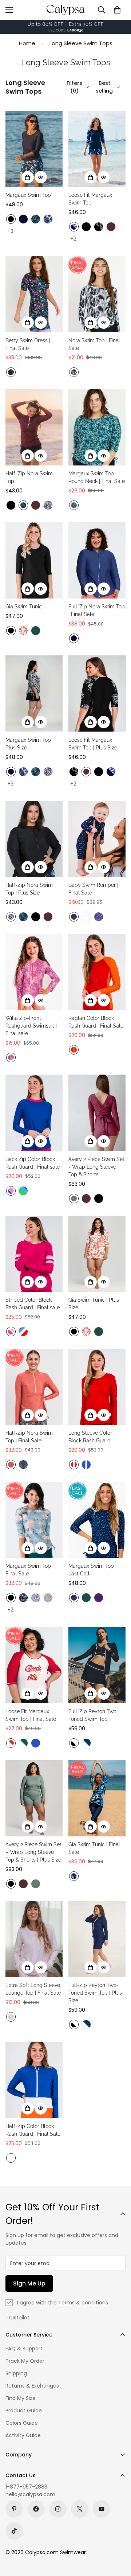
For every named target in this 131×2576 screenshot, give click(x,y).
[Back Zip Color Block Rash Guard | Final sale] (34, 1113)
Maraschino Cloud (74, 1465)
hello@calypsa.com (30, 2494)
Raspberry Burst (11, 1057)
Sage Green (74, 1199)
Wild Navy (48, 505)
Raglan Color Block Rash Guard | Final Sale (96, 1022)
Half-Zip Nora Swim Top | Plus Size (29, 889)
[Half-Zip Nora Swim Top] (34, 427)
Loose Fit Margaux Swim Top (90, 199)
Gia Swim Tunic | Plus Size (94, 1304)
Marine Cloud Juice (11, 2158)
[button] (117, 10)
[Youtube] (102, 2509)
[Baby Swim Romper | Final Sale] (97, 839)
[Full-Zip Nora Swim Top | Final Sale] (97, 560)
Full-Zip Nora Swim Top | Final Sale (97, 610)
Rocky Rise (74, 372)
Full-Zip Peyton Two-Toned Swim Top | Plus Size (95, 1993)
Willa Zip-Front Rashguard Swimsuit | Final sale (31, 1026)
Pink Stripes (11, 2017)
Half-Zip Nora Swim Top (29, 477)
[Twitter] (80, 2509)
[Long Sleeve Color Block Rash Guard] (97, 1387)
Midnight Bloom (74, 1876)
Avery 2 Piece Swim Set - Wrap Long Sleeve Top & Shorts (96, 1167)
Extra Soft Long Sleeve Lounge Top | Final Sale (33, 1989)
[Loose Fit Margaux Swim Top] (97, 149)
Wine (111, 227)
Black (11, 219)
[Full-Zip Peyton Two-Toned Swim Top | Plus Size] (97, 1939)
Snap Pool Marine (23, 1191)
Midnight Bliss (23, 1598)
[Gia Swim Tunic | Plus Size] (97, 1254)
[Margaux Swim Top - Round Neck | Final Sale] (97, 427)
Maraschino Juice (74, 1050)
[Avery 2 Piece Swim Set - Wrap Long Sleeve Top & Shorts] (97, 1113)
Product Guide (24, 2411)
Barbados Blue (36, 219)
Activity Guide (23, 2435)
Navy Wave (48, 219)
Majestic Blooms (11, 372)
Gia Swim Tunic (24, 607)
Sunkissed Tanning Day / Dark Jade (23, 1743)
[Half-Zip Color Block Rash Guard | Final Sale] (34, 2080)
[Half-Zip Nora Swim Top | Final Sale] (34, 1387)
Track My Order (25, 2361)
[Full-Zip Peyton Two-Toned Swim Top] (97, 1665)
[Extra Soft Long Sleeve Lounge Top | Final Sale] (34, 1939)
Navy (23, 219)
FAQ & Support (24, 2349)
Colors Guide (22, 2423)
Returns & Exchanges (32, 2386)
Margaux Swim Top (28, 195)
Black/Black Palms (99, 227)
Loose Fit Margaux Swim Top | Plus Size (93, 744)
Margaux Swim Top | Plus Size (29, 744)
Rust (11, 1465)
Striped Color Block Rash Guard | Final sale (33, 1304)
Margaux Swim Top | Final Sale (29, 1570)
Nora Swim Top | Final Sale (94, 344)
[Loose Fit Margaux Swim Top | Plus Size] (97, 693)
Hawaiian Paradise (48, 1598)
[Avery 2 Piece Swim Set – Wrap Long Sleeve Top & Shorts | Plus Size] (34, 1798)
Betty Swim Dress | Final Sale (28, 344)
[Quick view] (41, 177)
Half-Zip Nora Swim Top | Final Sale (29, 1437)
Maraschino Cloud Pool (23, 1332)
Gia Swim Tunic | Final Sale (94, 1848)
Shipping (16, 2373)
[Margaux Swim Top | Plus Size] (34, 693)
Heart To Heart (99, 917)
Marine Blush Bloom (11, 1191)
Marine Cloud (86, 1465)
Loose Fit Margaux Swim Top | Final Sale (31, 1715)
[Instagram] (58, 2509)
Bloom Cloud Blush (11, 1332)
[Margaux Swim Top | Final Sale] (34, 1520)
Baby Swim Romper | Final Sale (93, 889)
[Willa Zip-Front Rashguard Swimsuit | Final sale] (34, 972)
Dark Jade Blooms (74, 505)
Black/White (74, 1743)
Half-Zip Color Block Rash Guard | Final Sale (33, 2130)
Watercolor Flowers (36, 1598)
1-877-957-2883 (26, 2487)
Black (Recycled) (11, 1598)
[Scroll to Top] (118, 2537)
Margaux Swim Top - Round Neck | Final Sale (97, 477)
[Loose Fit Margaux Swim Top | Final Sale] (34, 1665)
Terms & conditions (83, 2303)
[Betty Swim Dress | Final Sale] (34, 294)
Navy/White (86, 1743)
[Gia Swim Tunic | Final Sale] (97, 1798)
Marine (36, 1743)
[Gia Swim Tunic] (34, 560)
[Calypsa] (65, 10)
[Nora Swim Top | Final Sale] (97, 294)
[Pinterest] (14, 2509)
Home (27, 43)
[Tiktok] (14, 2531)
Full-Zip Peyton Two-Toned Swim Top (94, 1715)
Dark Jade (36, 631)
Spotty (23, 1465)
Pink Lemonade (86, 917)
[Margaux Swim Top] (34, 149)
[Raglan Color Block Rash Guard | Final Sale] (97, 972)
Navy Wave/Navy (74, 227)
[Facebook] (36, 2509)
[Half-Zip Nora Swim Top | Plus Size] (34, 839)
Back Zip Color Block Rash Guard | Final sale (33, 1163)
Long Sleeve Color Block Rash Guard (90, 1437)
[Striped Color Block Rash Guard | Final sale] (34, 1254)
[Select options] (28, 177)
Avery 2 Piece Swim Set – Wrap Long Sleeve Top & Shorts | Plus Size (33, 1852)
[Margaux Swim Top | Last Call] (97, 1520)
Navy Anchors (74, 917)
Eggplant (99, 1598)
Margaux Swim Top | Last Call (92, 1570)
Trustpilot (17, 2318)
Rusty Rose (23, 631)
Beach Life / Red (11, 1743)
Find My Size (21, 2398)
